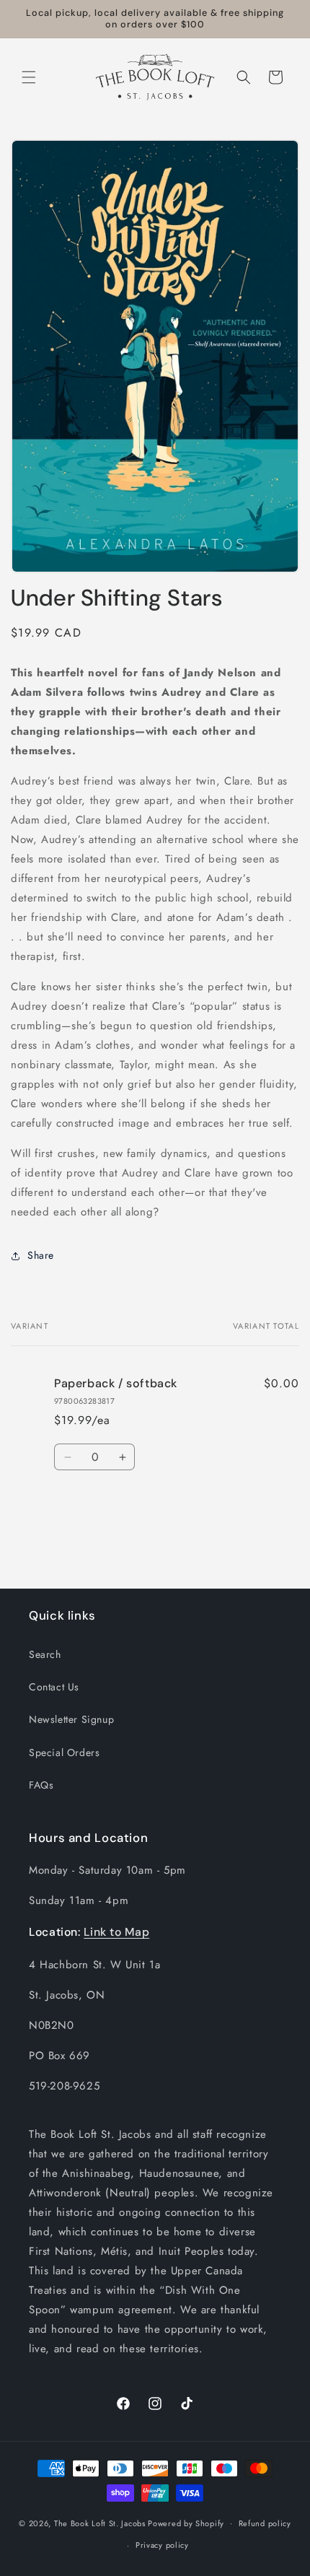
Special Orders (64, 1752)
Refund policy (265, 2523)
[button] (29, 77)
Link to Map (116, 1932)
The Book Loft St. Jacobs (100, 2523)
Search (45, 1654)
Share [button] (41, 1255)
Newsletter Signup (71, 1719)
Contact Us (54, 1687)
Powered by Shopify (186, 2523)
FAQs (41, 1785)
